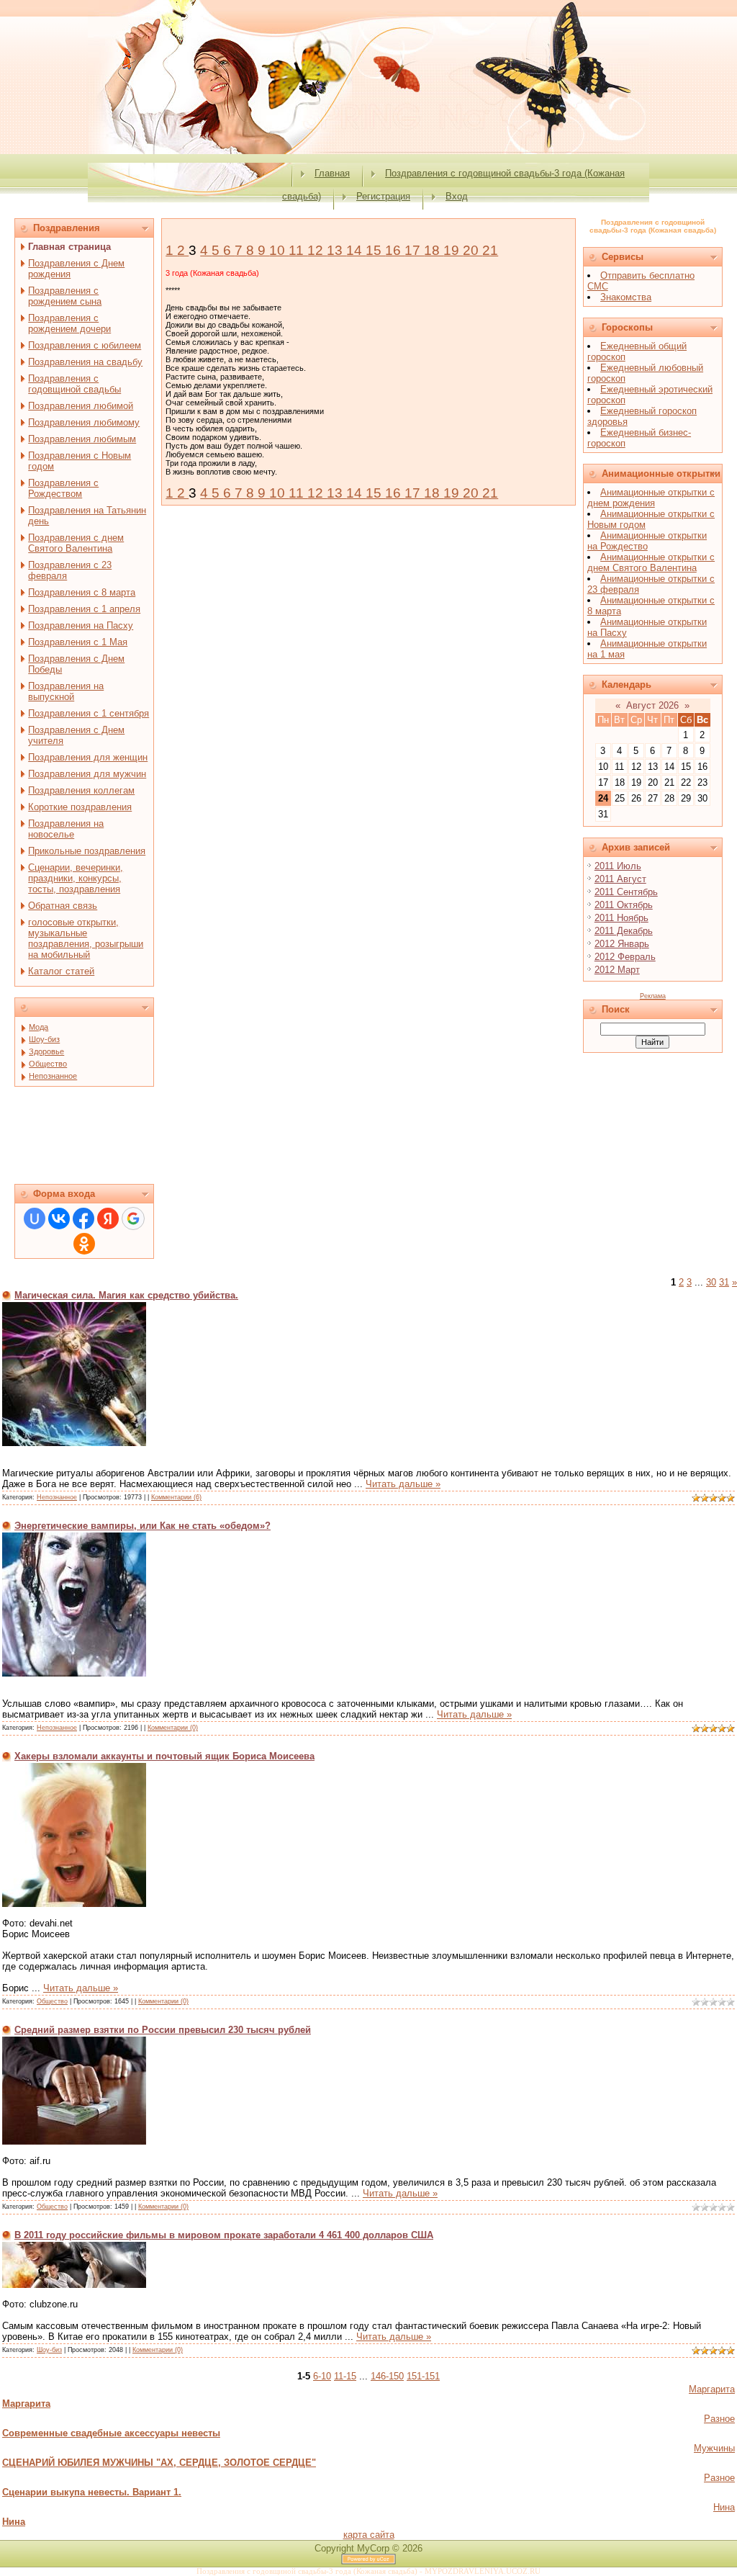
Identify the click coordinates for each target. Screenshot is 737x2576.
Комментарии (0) (173, 1728)
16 (395, 250)
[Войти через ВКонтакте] (59, 1219)
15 (375, 250)
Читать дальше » (403, 1484)
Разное (719, 2419)
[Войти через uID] (35, 1219)
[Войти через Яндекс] (108, 1219)
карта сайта (369, 2535)
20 (473, 250)
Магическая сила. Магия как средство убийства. (126, 1295)
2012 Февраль (625, 957)
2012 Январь (622, 944)
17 (414, 250)
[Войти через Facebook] (83, 1219)
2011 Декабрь (624, 931)
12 (317, 250)
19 (453, 250)
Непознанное (53, 1076)
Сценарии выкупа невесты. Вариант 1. (92, 2492)
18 (434, 250)
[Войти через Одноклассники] (84, 1244)
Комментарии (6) (176, 1497)
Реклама (653, 996)
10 (279, 250)
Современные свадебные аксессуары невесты (111, 2433)
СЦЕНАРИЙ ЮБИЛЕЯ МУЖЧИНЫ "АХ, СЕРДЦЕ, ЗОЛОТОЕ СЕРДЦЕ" (159, 2463)
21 (490, 250)
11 (298, 250)
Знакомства (626, 297)
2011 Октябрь (624, 905)
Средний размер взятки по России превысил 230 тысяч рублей (163, 2030)
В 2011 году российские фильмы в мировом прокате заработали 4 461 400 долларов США (224, 2235)
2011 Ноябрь (621, 918)
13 (336, 250)
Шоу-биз (44, 1039)
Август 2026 (652, 705)
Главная (332, 173)
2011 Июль (618, 866)
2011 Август (620, 879)
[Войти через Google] (133, 1219)
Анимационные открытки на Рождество (647, 541)
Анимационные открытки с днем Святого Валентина (651, 562)
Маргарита (712, 2389)
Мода (39, 1027)
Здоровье (46, 1051)
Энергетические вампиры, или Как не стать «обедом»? (143, 1526)
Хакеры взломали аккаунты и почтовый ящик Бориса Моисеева (164, 1756)
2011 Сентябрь (626, 892)
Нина (724, 2507)
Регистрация (383, 196)
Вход (457, 196)
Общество (48, 1064)
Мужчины (714, 2448)
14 (356, 250)
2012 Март (617, 970)
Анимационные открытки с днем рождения (651, 498)
